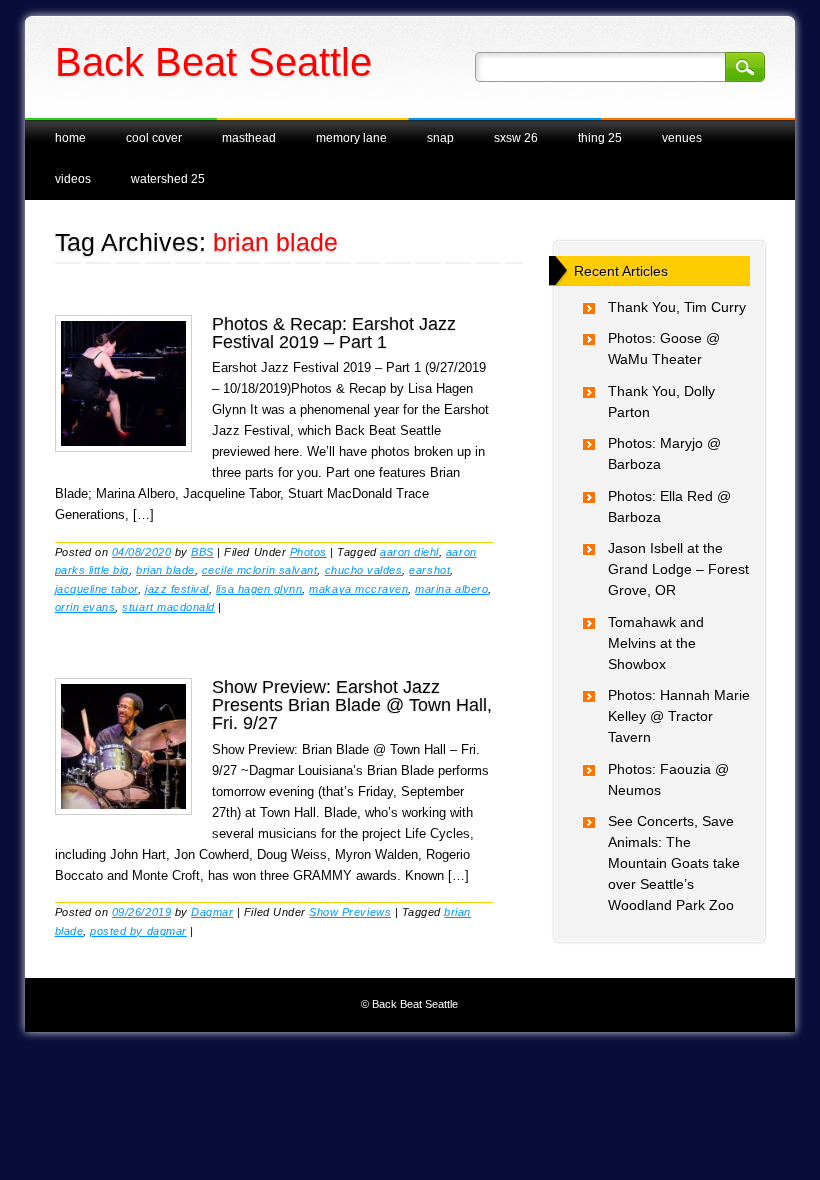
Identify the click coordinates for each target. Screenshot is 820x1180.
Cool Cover (154, 138)
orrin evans (85, 607)
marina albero (451, 589)
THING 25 (600, 138)
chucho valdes (364, 570)
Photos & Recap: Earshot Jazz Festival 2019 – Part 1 (334, 333)
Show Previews (350, 912)
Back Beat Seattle (213, 62)
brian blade (165, 570)
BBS (202, 552)
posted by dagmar (138, 931)
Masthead (249, 138)
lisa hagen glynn (259, 589)
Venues (682, 138)
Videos (73, 179)
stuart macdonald (168, 607)
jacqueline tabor (96, 589)
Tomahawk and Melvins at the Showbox (656, 643)
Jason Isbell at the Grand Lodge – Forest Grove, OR (678, 569)
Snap (440, 138)
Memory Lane (351, 138)
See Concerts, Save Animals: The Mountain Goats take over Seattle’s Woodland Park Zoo (674, 863)
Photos (308, 552)
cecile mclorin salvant (260, 570)
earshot (429, 570)
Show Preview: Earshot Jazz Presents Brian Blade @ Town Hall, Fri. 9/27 (352, 705)
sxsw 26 (516, 138)
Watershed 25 (168, 179)
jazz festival (177, 589)
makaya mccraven (358, 589)
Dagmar (212, 912)
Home (70, 138)
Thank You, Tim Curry (677, 307)
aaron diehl (409, 552)
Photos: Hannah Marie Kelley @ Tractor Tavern (679, 716)
